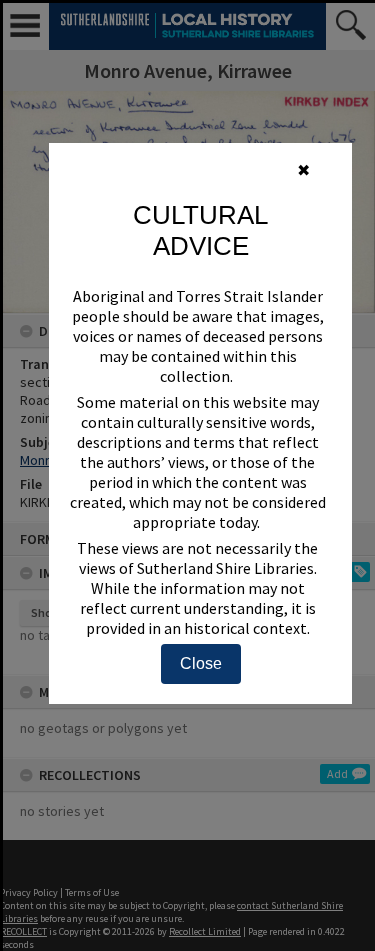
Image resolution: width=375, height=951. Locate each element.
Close (201, 663)
